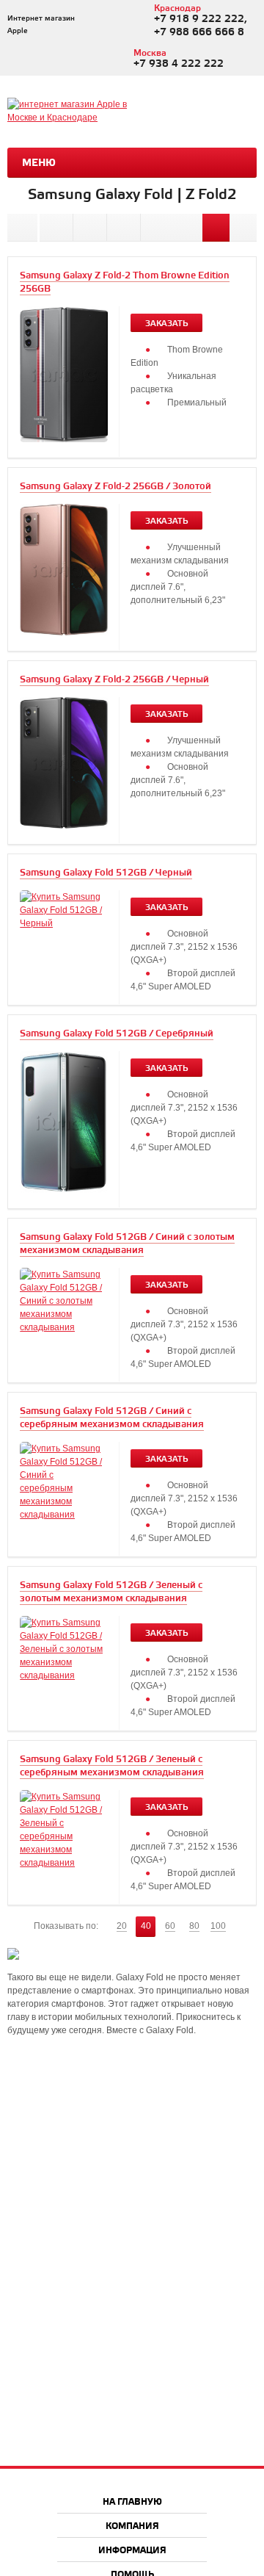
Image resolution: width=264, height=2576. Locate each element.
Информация (132, 2551)
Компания (132, 2526)
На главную (132, 2502)
